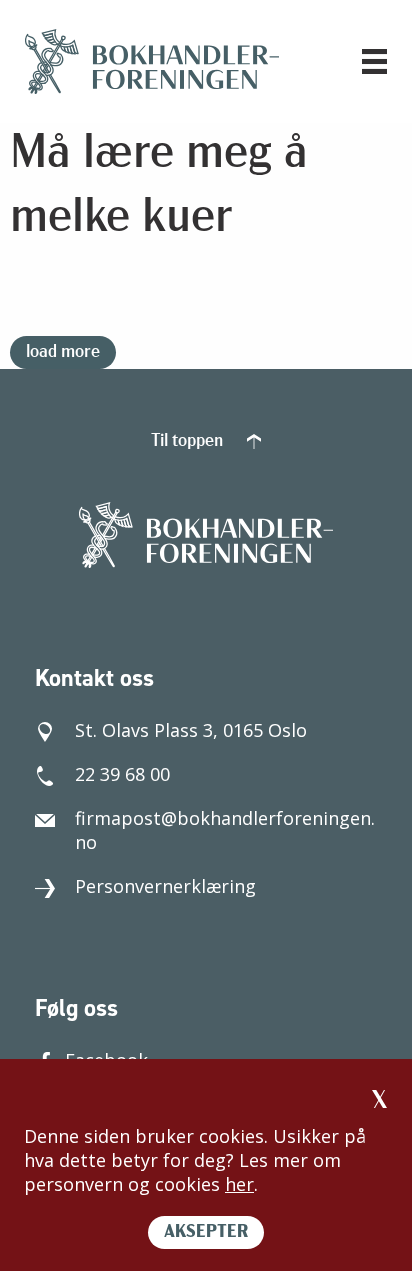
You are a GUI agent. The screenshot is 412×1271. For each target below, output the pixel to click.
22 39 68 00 (122, 774)
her (239, 1184)
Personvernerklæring (165, 886)
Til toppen (189, 442)
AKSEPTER (206, 1233)
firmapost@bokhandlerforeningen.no (225, 830)
